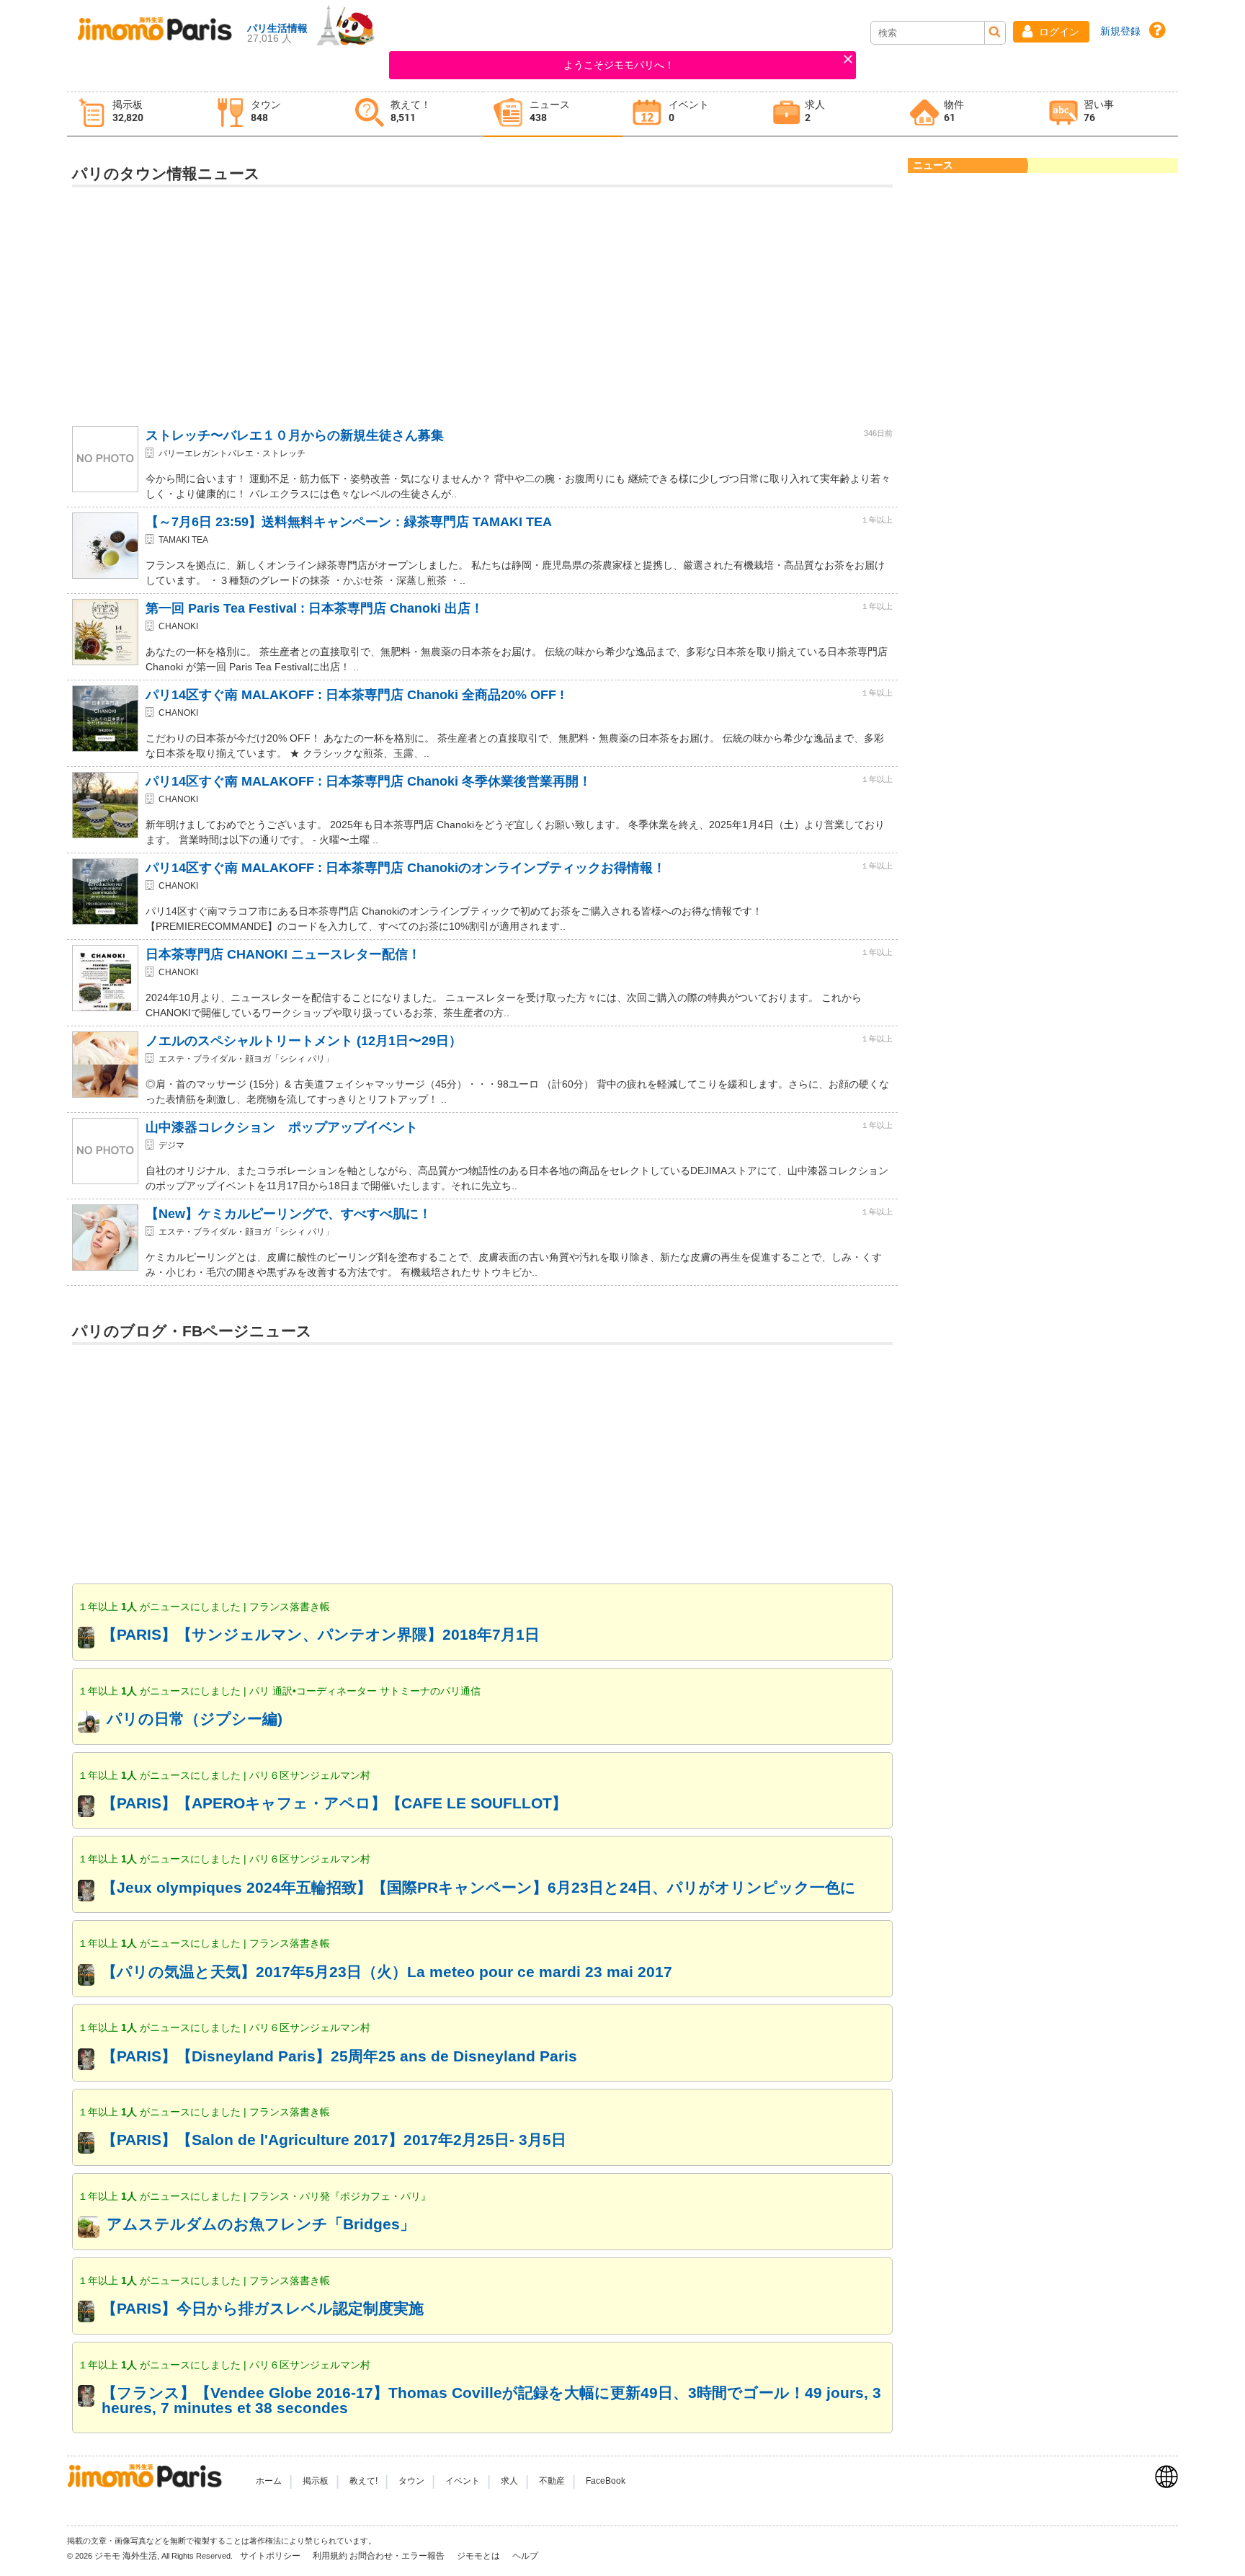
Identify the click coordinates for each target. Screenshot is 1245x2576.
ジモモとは (479, 2556)
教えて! (363, 2481)
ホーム (269, 2481)
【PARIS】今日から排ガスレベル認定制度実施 (263, 2308)
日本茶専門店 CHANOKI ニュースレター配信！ (283, 954)
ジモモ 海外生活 (126, 2556)
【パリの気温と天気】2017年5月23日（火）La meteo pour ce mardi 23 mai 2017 (387, 1972)
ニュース (933, 165)
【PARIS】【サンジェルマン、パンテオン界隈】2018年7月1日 (321, 1634)
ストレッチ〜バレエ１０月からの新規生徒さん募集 (295, 435)
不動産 (552, 2481)
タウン (411, 2481)
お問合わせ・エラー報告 (398, 2556)
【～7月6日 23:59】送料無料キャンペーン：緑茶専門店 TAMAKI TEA (349, 522)
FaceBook (606, 2481)
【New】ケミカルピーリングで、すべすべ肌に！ (289, 1214)
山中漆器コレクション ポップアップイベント (282, 1127)
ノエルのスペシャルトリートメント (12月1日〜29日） (304, 1041)
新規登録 (1120, 31)
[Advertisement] (483, 298)
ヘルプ (525, 2556)
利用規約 (330, 2556)
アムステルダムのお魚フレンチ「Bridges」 (261, 2224)
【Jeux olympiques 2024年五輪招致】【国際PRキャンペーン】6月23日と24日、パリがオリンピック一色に (479, 1887)
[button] (1051, 32)
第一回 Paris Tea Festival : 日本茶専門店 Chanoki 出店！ (314, 608)
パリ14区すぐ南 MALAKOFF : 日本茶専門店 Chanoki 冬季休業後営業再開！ (369, 781)
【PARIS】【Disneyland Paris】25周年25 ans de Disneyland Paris (339, 2056)
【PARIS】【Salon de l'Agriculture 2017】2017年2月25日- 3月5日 (334, 2140)
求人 (509, 2481)
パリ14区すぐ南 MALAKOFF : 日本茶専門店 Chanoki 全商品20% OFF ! (355, 695)
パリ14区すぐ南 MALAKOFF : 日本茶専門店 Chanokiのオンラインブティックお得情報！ (406, 868)
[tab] (137, 114)
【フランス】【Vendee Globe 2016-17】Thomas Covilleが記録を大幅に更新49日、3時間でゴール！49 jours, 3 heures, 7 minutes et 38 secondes (491, 2400)
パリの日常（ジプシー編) (195, 1719)
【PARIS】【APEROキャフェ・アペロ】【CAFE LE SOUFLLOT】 (334, 1803)
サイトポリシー (271, 2556)
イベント (463, 2481)
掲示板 (316, 2481)
